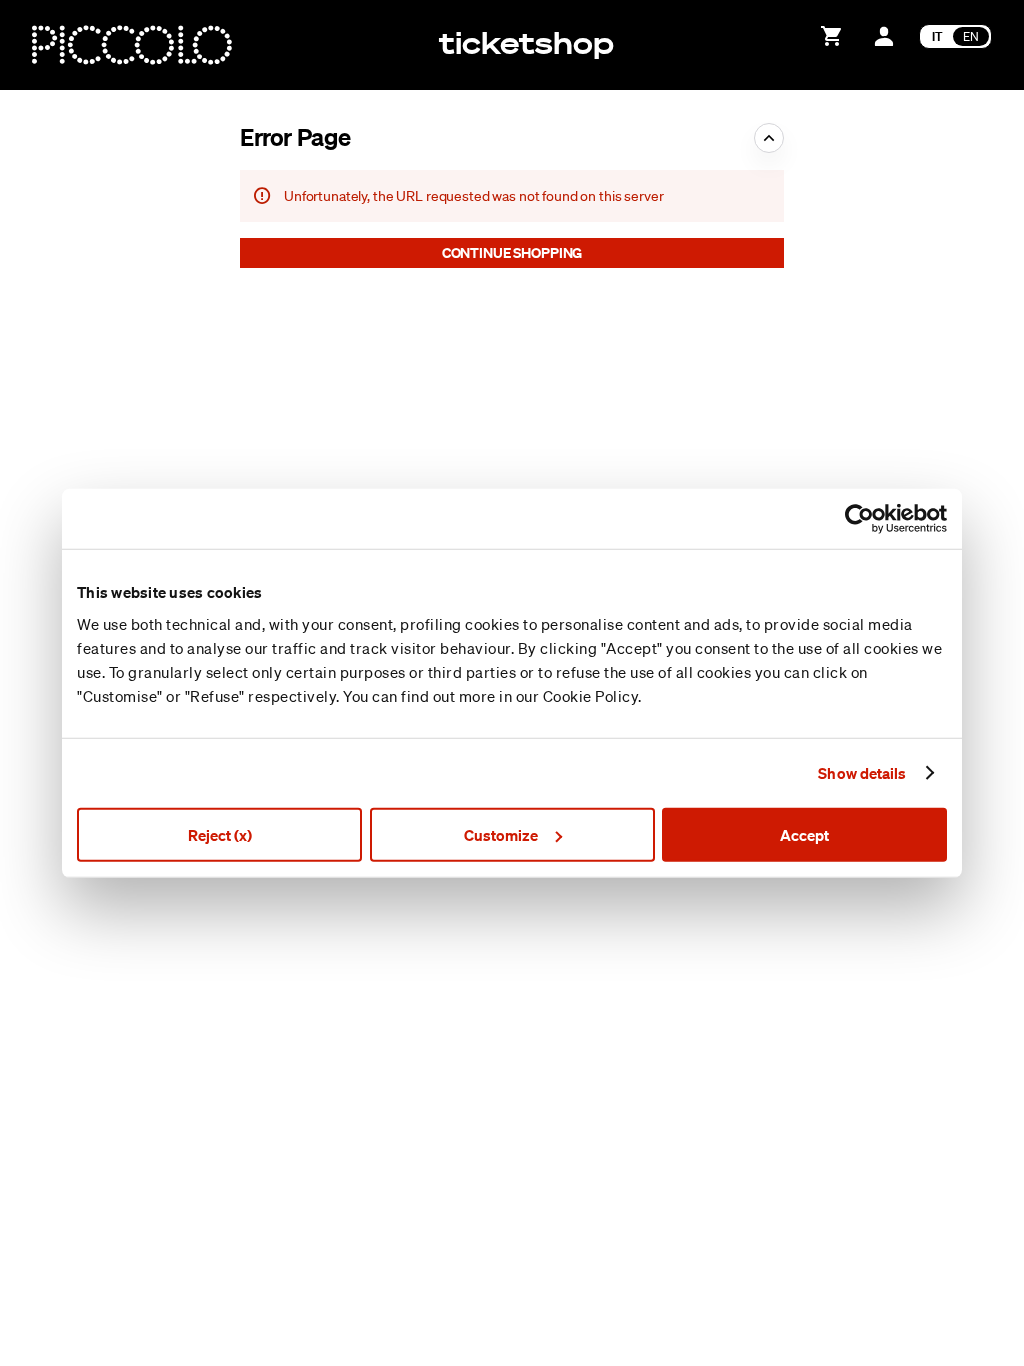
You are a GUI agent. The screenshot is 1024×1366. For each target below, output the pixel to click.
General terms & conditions (915, 1312)
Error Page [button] (295, 137)
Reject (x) (220, 834)
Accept (804, 834)
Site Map (857, 1290)
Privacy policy (872, 1335)
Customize (501, 834)
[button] (512, 253)
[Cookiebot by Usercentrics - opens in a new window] (859, 519)
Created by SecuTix (890, 1267)
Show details (862, 773)
